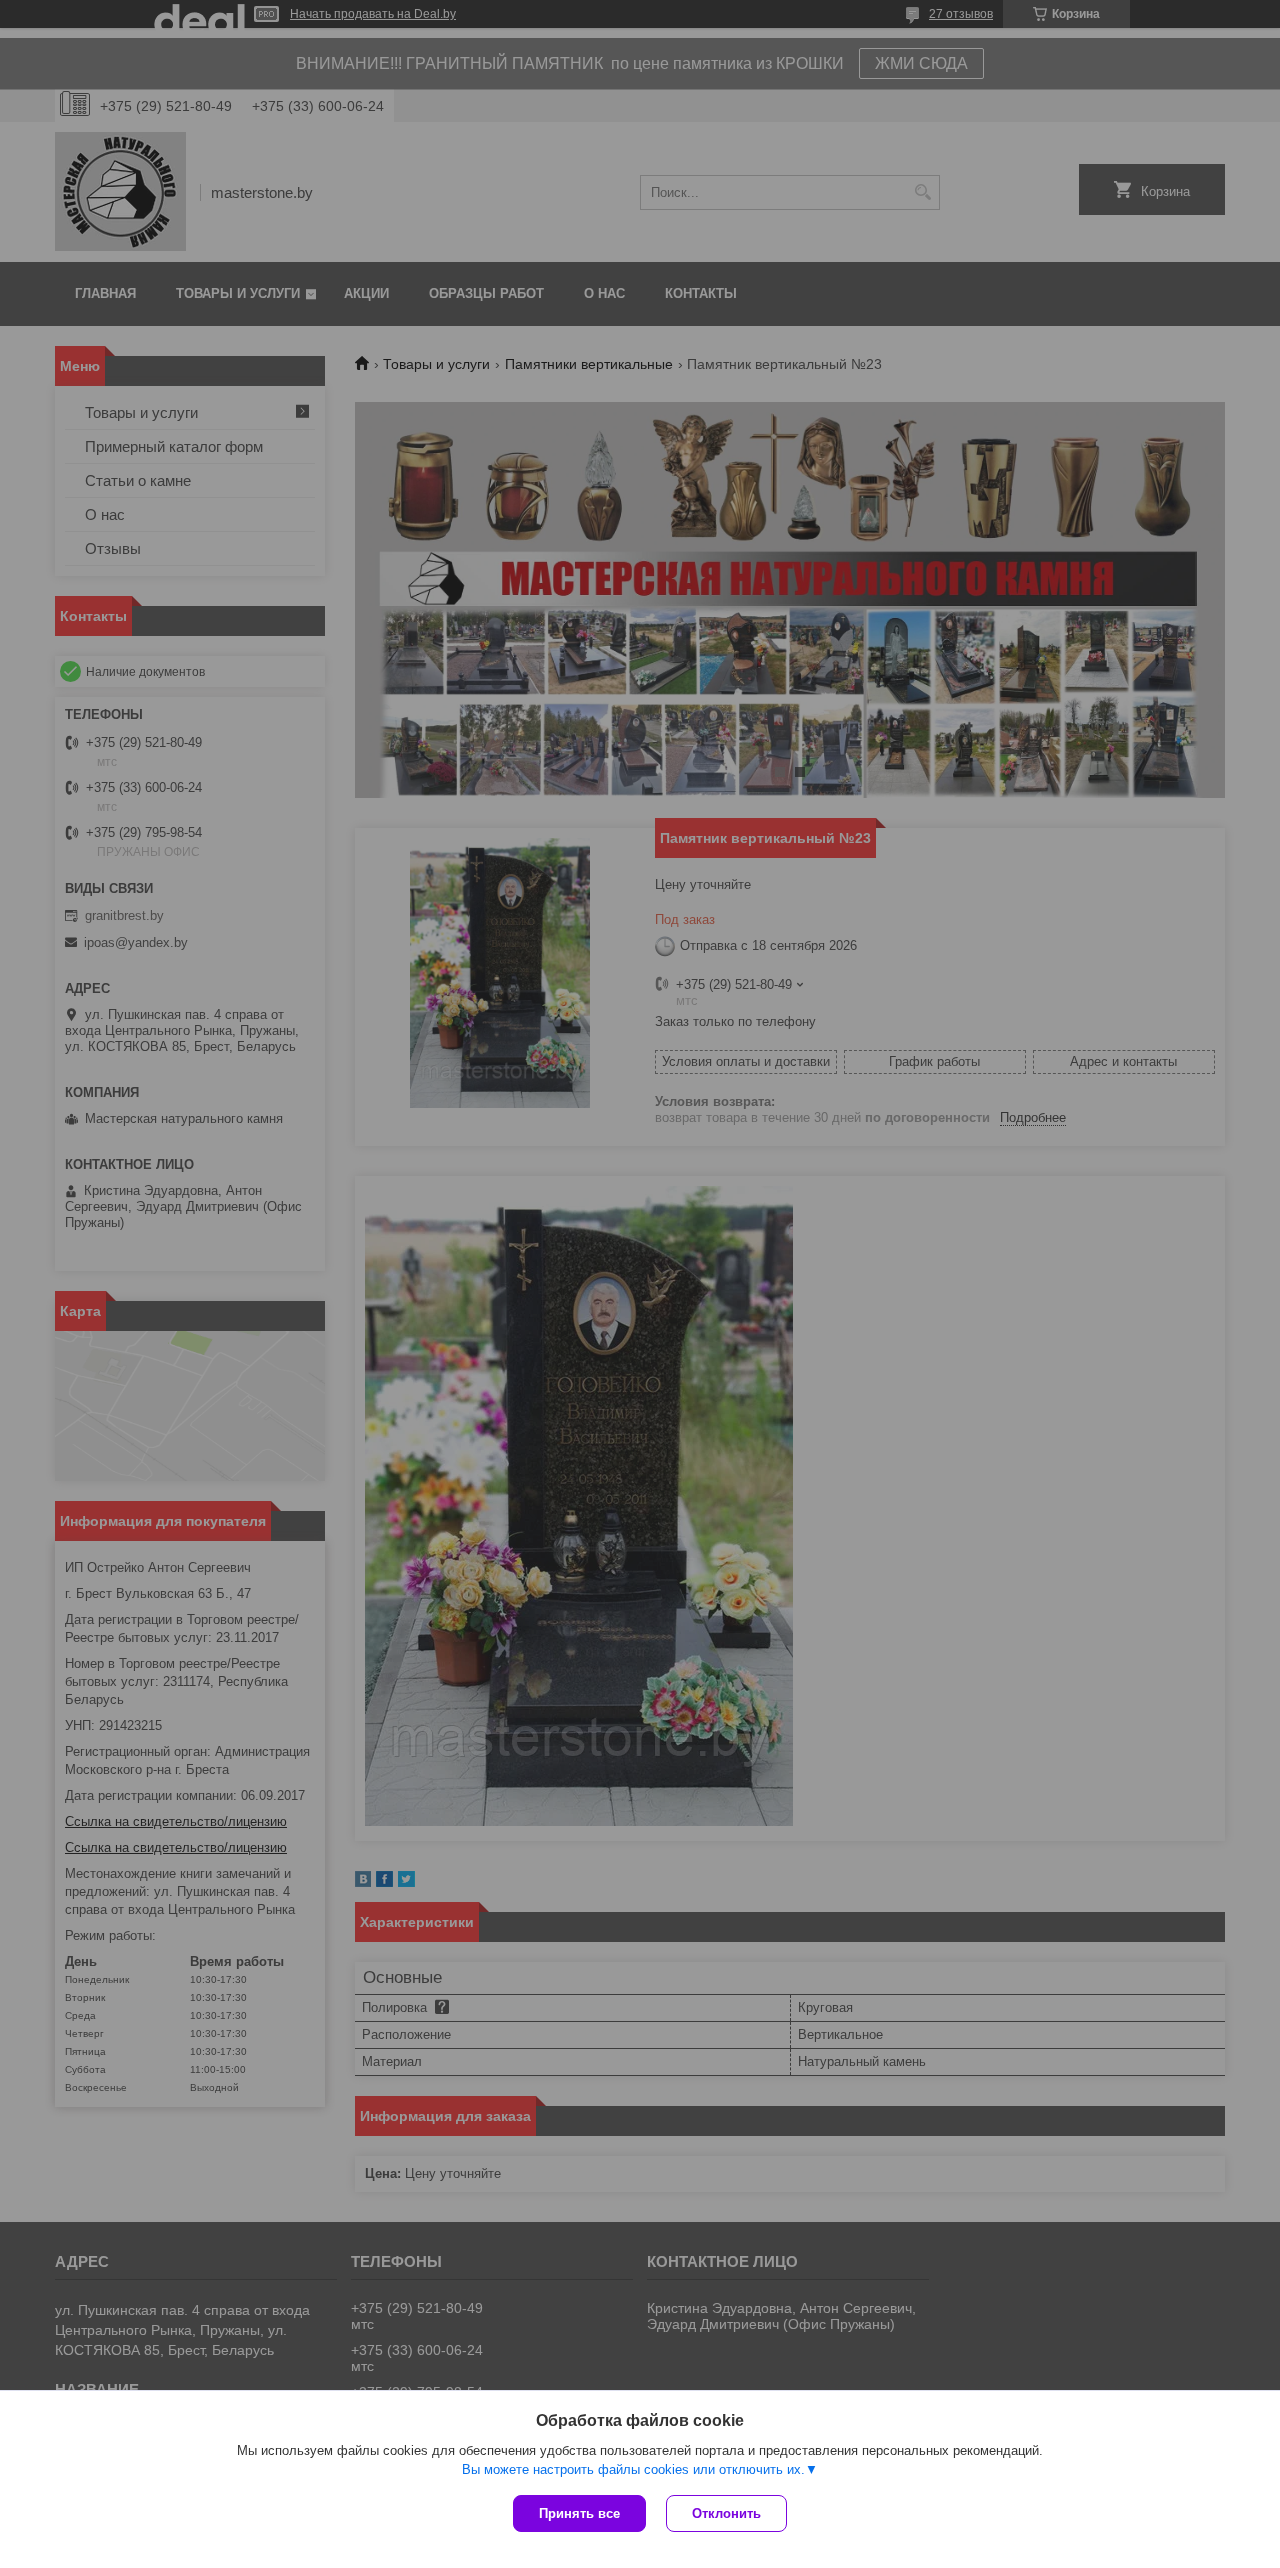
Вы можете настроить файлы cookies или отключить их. (633, 2469)
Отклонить (726, 2513)
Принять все (579, 2513)
